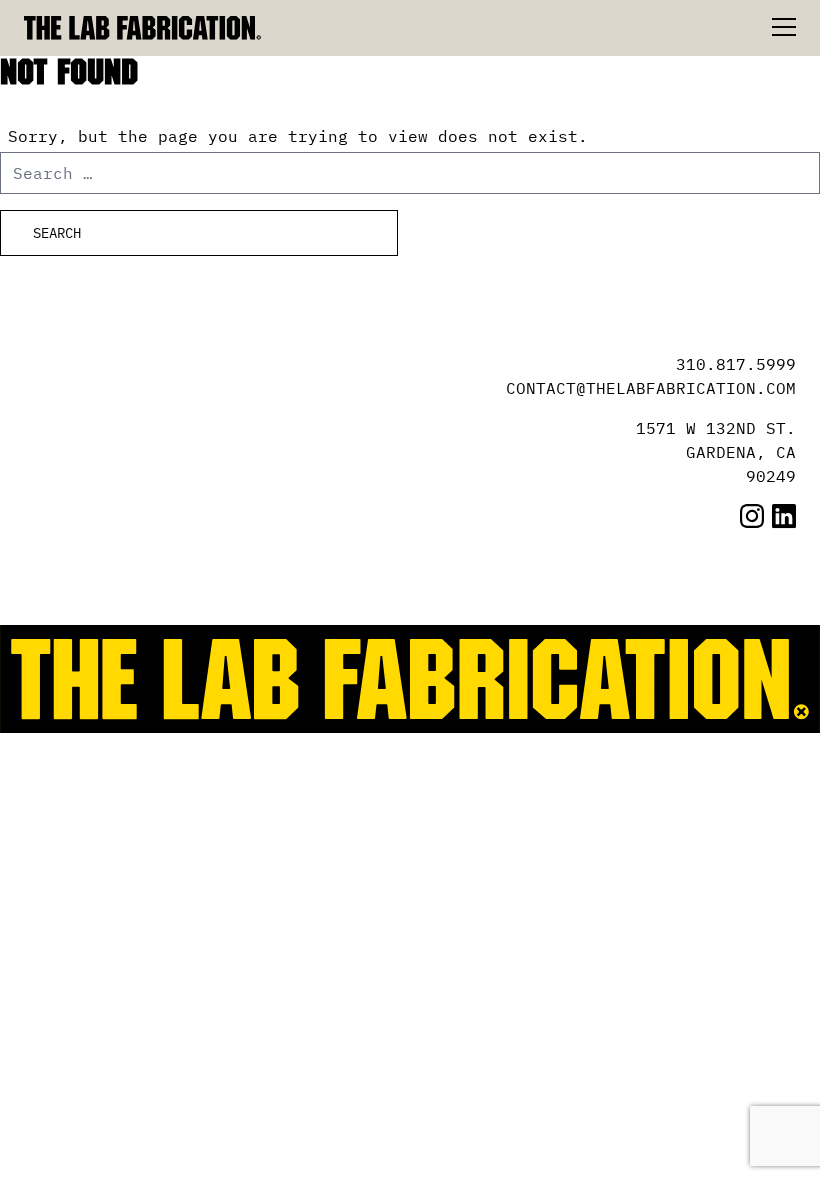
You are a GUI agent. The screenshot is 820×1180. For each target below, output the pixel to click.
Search (57, 233)
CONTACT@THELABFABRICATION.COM (651, 388)
